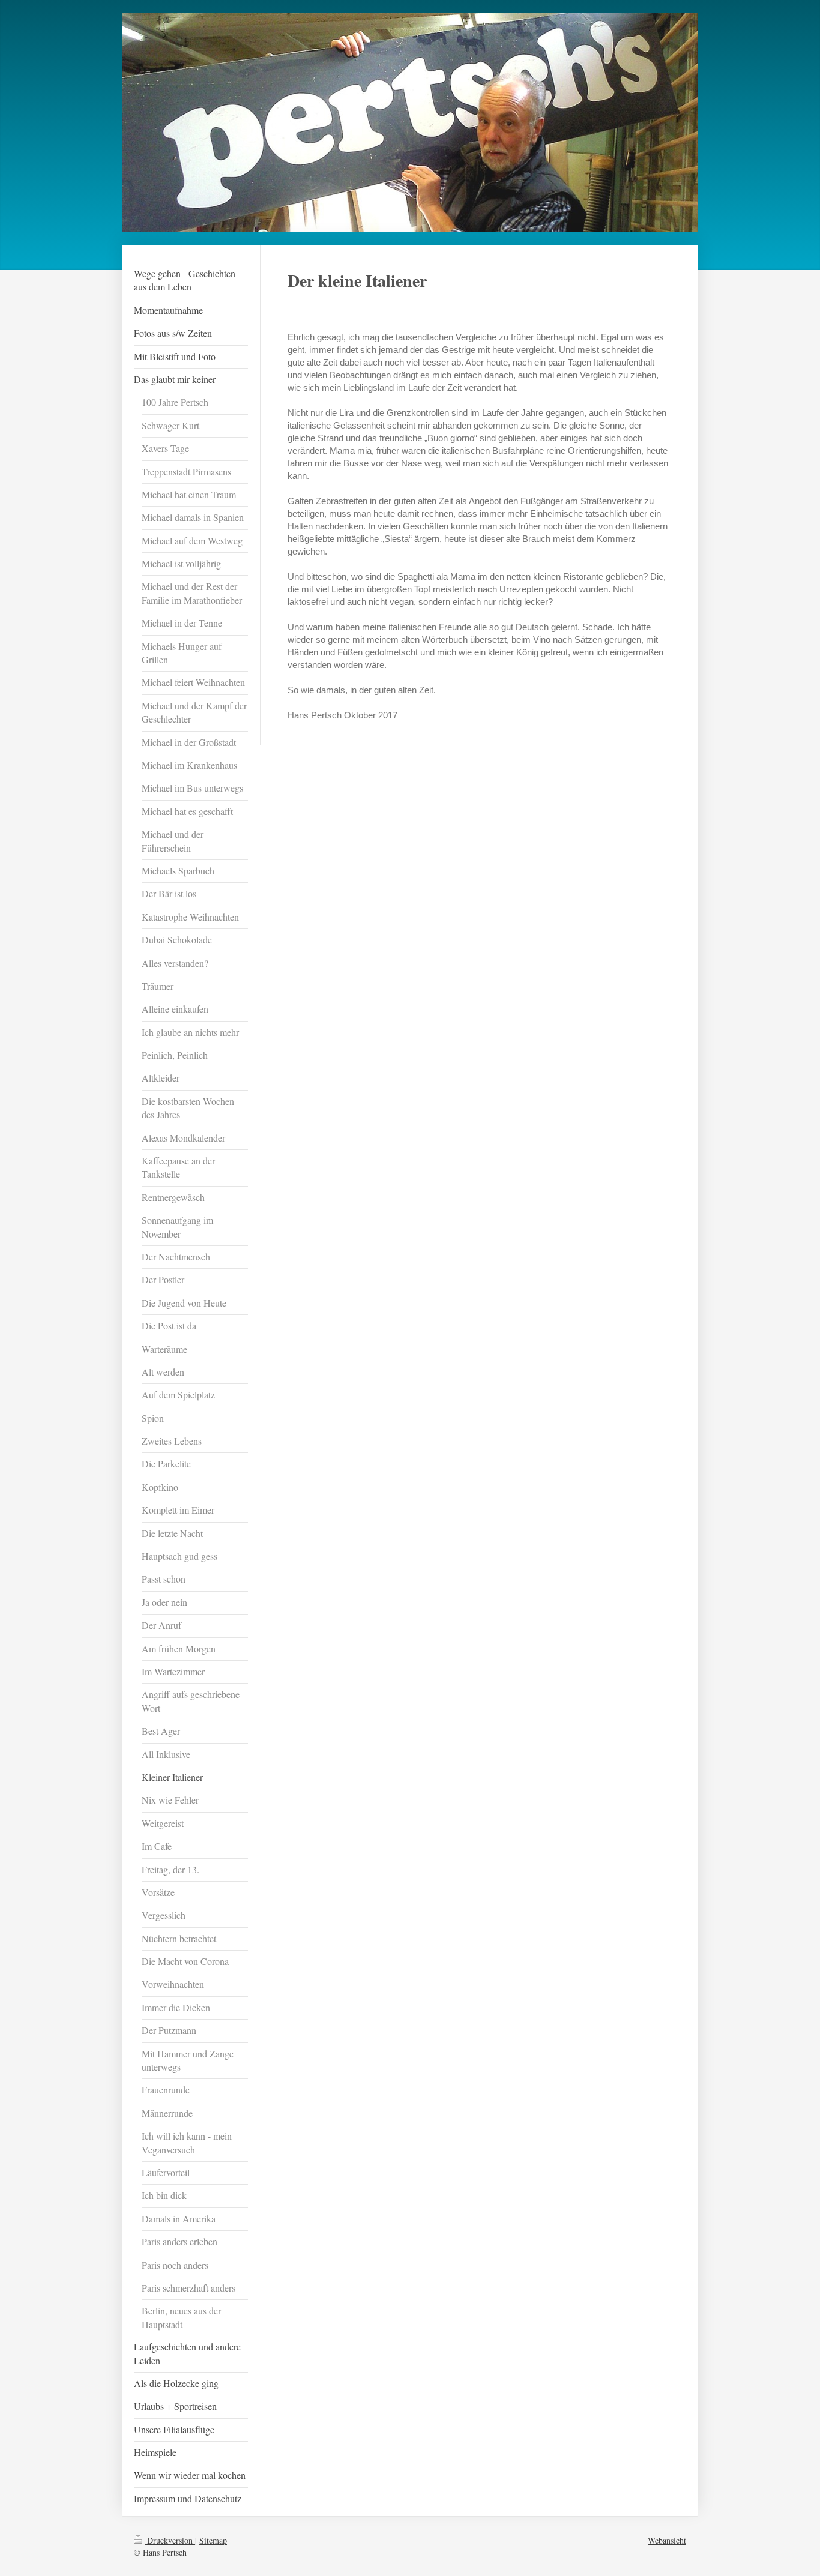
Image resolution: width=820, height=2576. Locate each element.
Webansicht (667, 2540)
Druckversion (170, 2540)
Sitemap (213, 2540)
